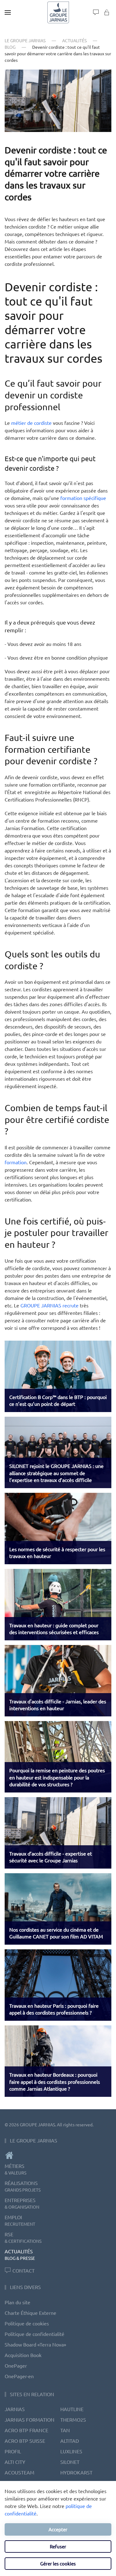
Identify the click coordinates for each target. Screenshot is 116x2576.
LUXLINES (71, 2451)
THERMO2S (73, 2419)
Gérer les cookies (58, 2563)
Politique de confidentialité (34, 2334)
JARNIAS (15, 2409)
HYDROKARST (76, 2472)
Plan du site (17, 2302)
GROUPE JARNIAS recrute (49, 1305)
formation (16, 1162)
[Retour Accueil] (58, 12)
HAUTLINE (72, 2409)
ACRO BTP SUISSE (25, 2441)
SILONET (70, 2462)
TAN (65, 2430)
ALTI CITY (15, 2462)
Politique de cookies (27, 2323)
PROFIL (13, 2451)
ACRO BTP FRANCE (26, 2430)
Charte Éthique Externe (30, 2313)
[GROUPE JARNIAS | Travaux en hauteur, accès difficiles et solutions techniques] (58, 2155)
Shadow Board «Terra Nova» (35, 2344)
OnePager (16, 2365)
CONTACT (24, 2270)
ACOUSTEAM (19, 2472)
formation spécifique (83, 498)
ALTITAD (70, 2441)
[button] (8, 12)
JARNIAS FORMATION (30, 2419)
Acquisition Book (23, 2355)
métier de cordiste (31, 423)
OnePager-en (19, 2376)
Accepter (58, 2529)
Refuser (58, 2546)
